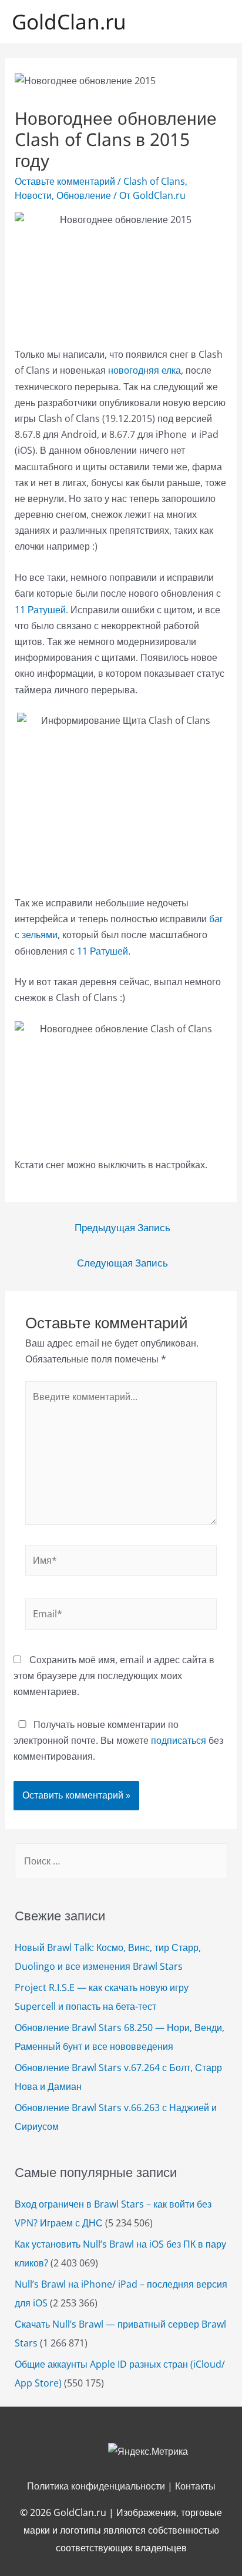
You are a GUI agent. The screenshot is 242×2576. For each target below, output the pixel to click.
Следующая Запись (122, 1263)
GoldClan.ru (69, 21)
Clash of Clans (154, 181)
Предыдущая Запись (122, 1227)
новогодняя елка (144, 370)
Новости (33, 195)
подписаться (179, 1740)
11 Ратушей (40, 610)
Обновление (84, 195)
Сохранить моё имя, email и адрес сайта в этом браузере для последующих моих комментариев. (114, 1676)
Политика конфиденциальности (96, 2486)
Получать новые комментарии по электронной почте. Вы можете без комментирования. (118, 1740)
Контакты (195, 2486)
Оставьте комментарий (65, 181)
